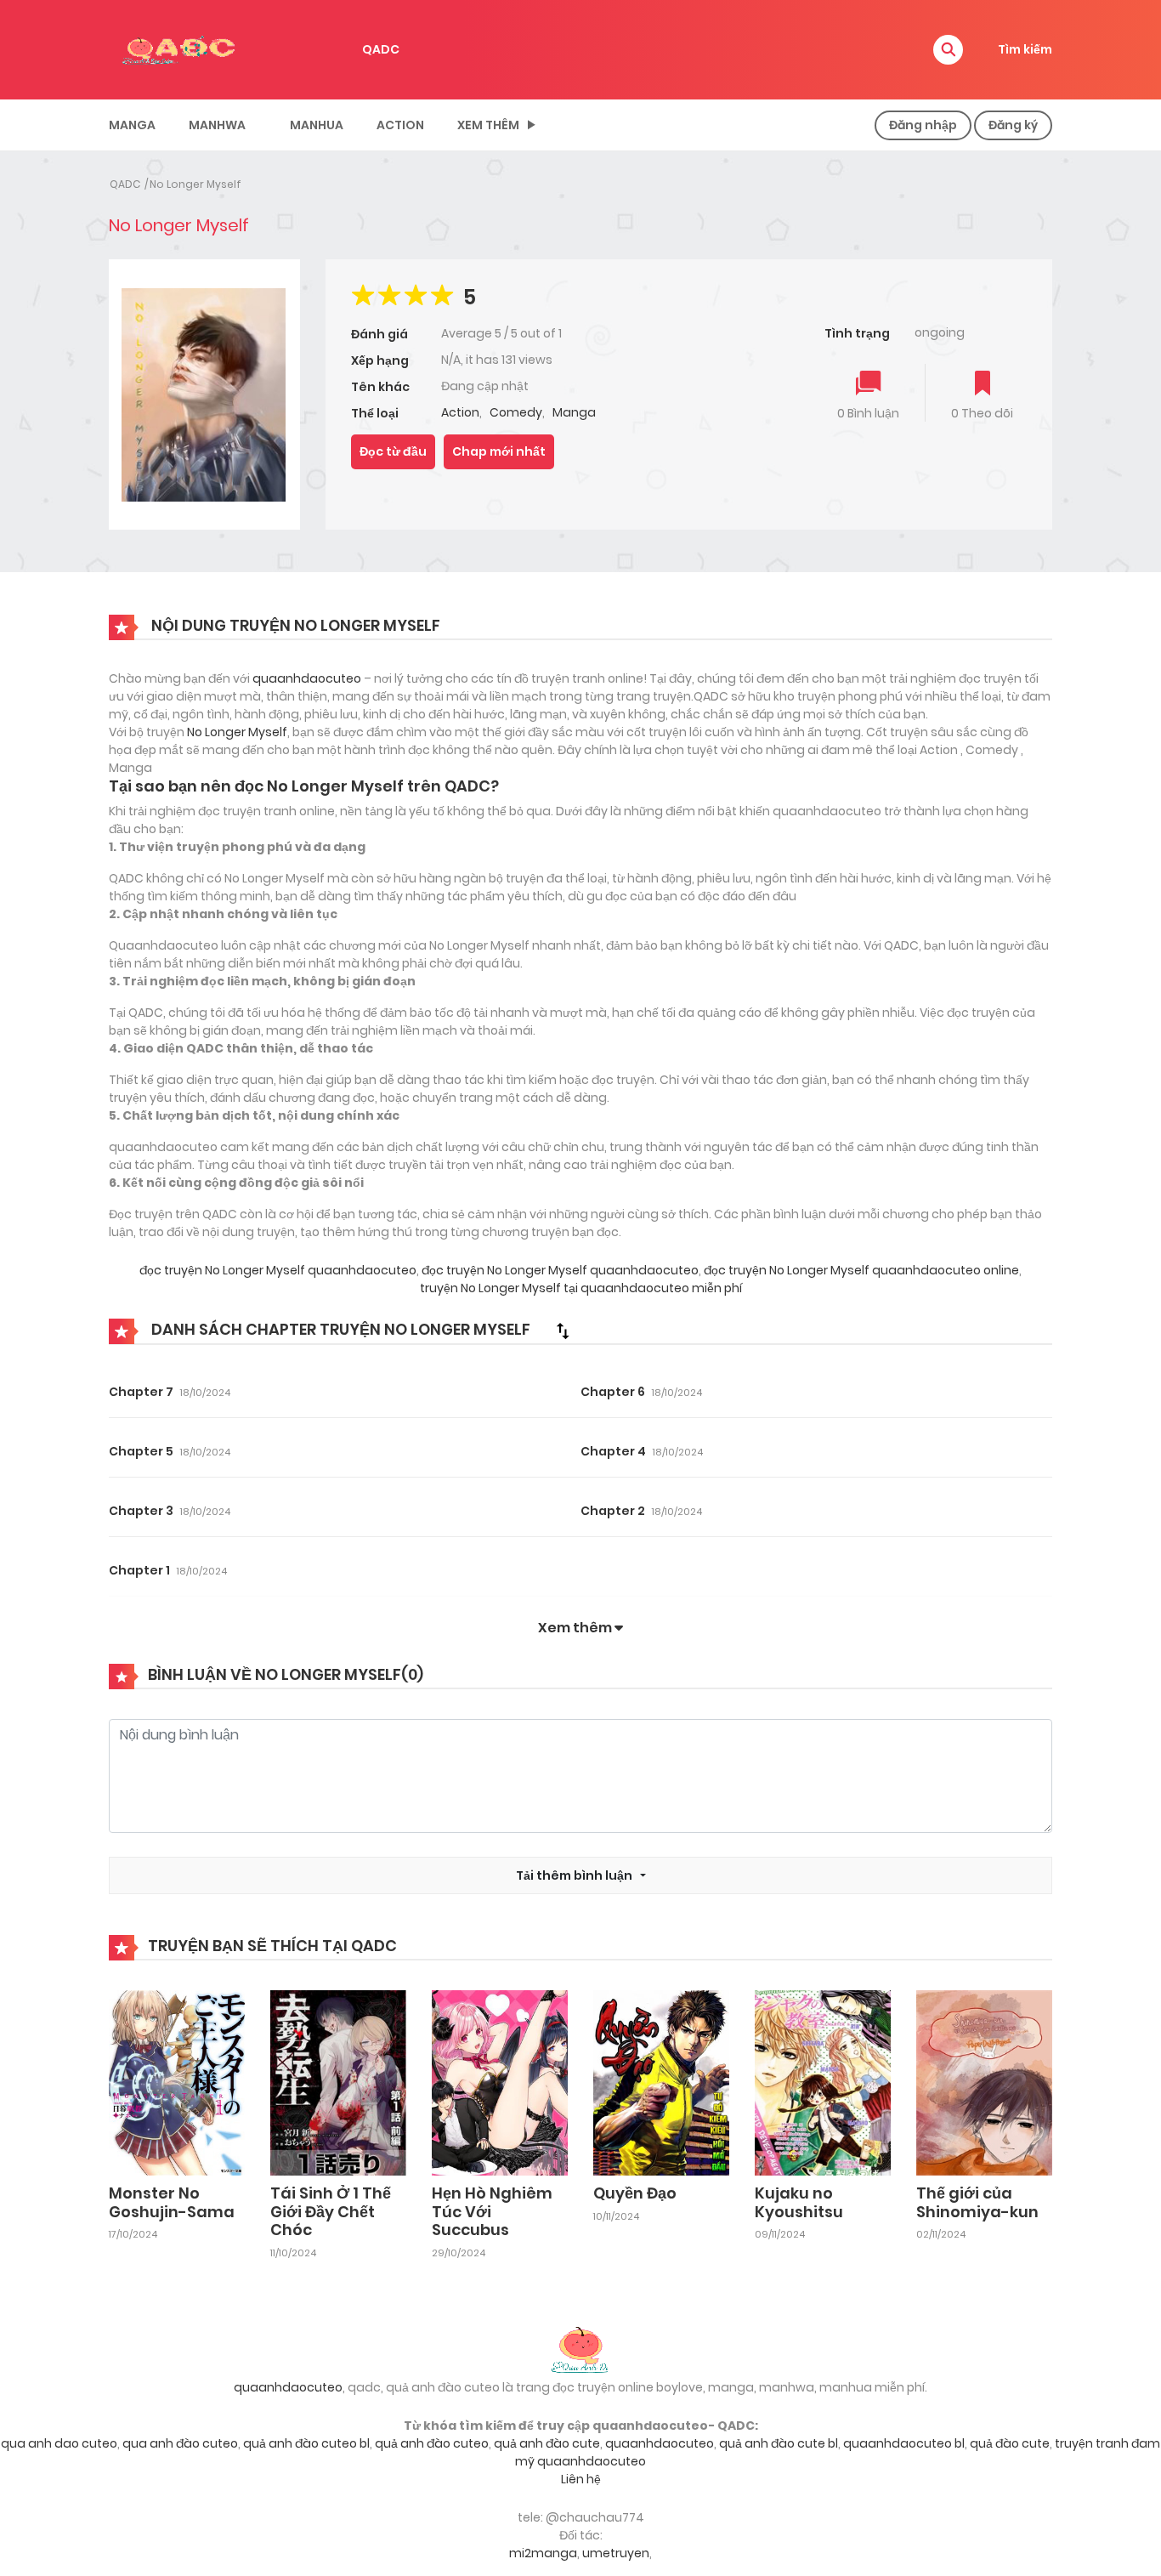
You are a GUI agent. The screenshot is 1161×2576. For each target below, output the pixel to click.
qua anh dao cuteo (59, 2443)
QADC (381, 49)
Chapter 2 (613, 1511)
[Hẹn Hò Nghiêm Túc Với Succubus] (500, 2082)
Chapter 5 (141, 1451)
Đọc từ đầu (393, 451)
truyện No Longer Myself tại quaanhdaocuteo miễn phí (581, 1288)
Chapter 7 (141, 1392)
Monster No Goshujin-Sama (172, 2202)
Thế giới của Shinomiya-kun (977, 2202)
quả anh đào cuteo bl (306, 2443)
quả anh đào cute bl (779, 2443)
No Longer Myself (195, 184)
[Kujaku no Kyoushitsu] (823, 2082)
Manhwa (217, 125)
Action (400, 125)
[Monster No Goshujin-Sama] (177, 2082)
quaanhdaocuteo (307, 678)
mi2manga (543, 2553)
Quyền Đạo (635, 2193)
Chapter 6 (613, 1392)
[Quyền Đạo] (661, 2082)
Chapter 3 (141, 1511)
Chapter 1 (139, 1570)
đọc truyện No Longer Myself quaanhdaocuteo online (860, 1270)
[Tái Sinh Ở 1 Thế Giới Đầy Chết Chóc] (338, 2082)
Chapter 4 (613, 1451)
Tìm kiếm (1025, 49)
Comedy (516, 412)
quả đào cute (1010, 2443)
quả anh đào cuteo (432, 2443)
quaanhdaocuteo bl (904, 2443)
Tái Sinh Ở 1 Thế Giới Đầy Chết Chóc (331, 2211)
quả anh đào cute (547, 2443)
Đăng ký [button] (1013, 125)
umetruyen (616, 2553)
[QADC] (181, 48)
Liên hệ (581, 2479)
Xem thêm (488, 125)
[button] (948, 50)
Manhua (317, 125)
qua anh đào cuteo (180, 2443)
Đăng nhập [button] (923, 125)
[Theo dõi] (983, 385)
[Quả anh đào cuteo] (580, 2348)
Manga (132, 125)
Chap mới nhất (499, 451)
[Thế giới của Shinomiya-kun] (984, 2082)
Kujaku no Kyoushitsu (799, 2202)
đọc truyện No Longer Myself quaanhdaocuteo (278, 1270)
